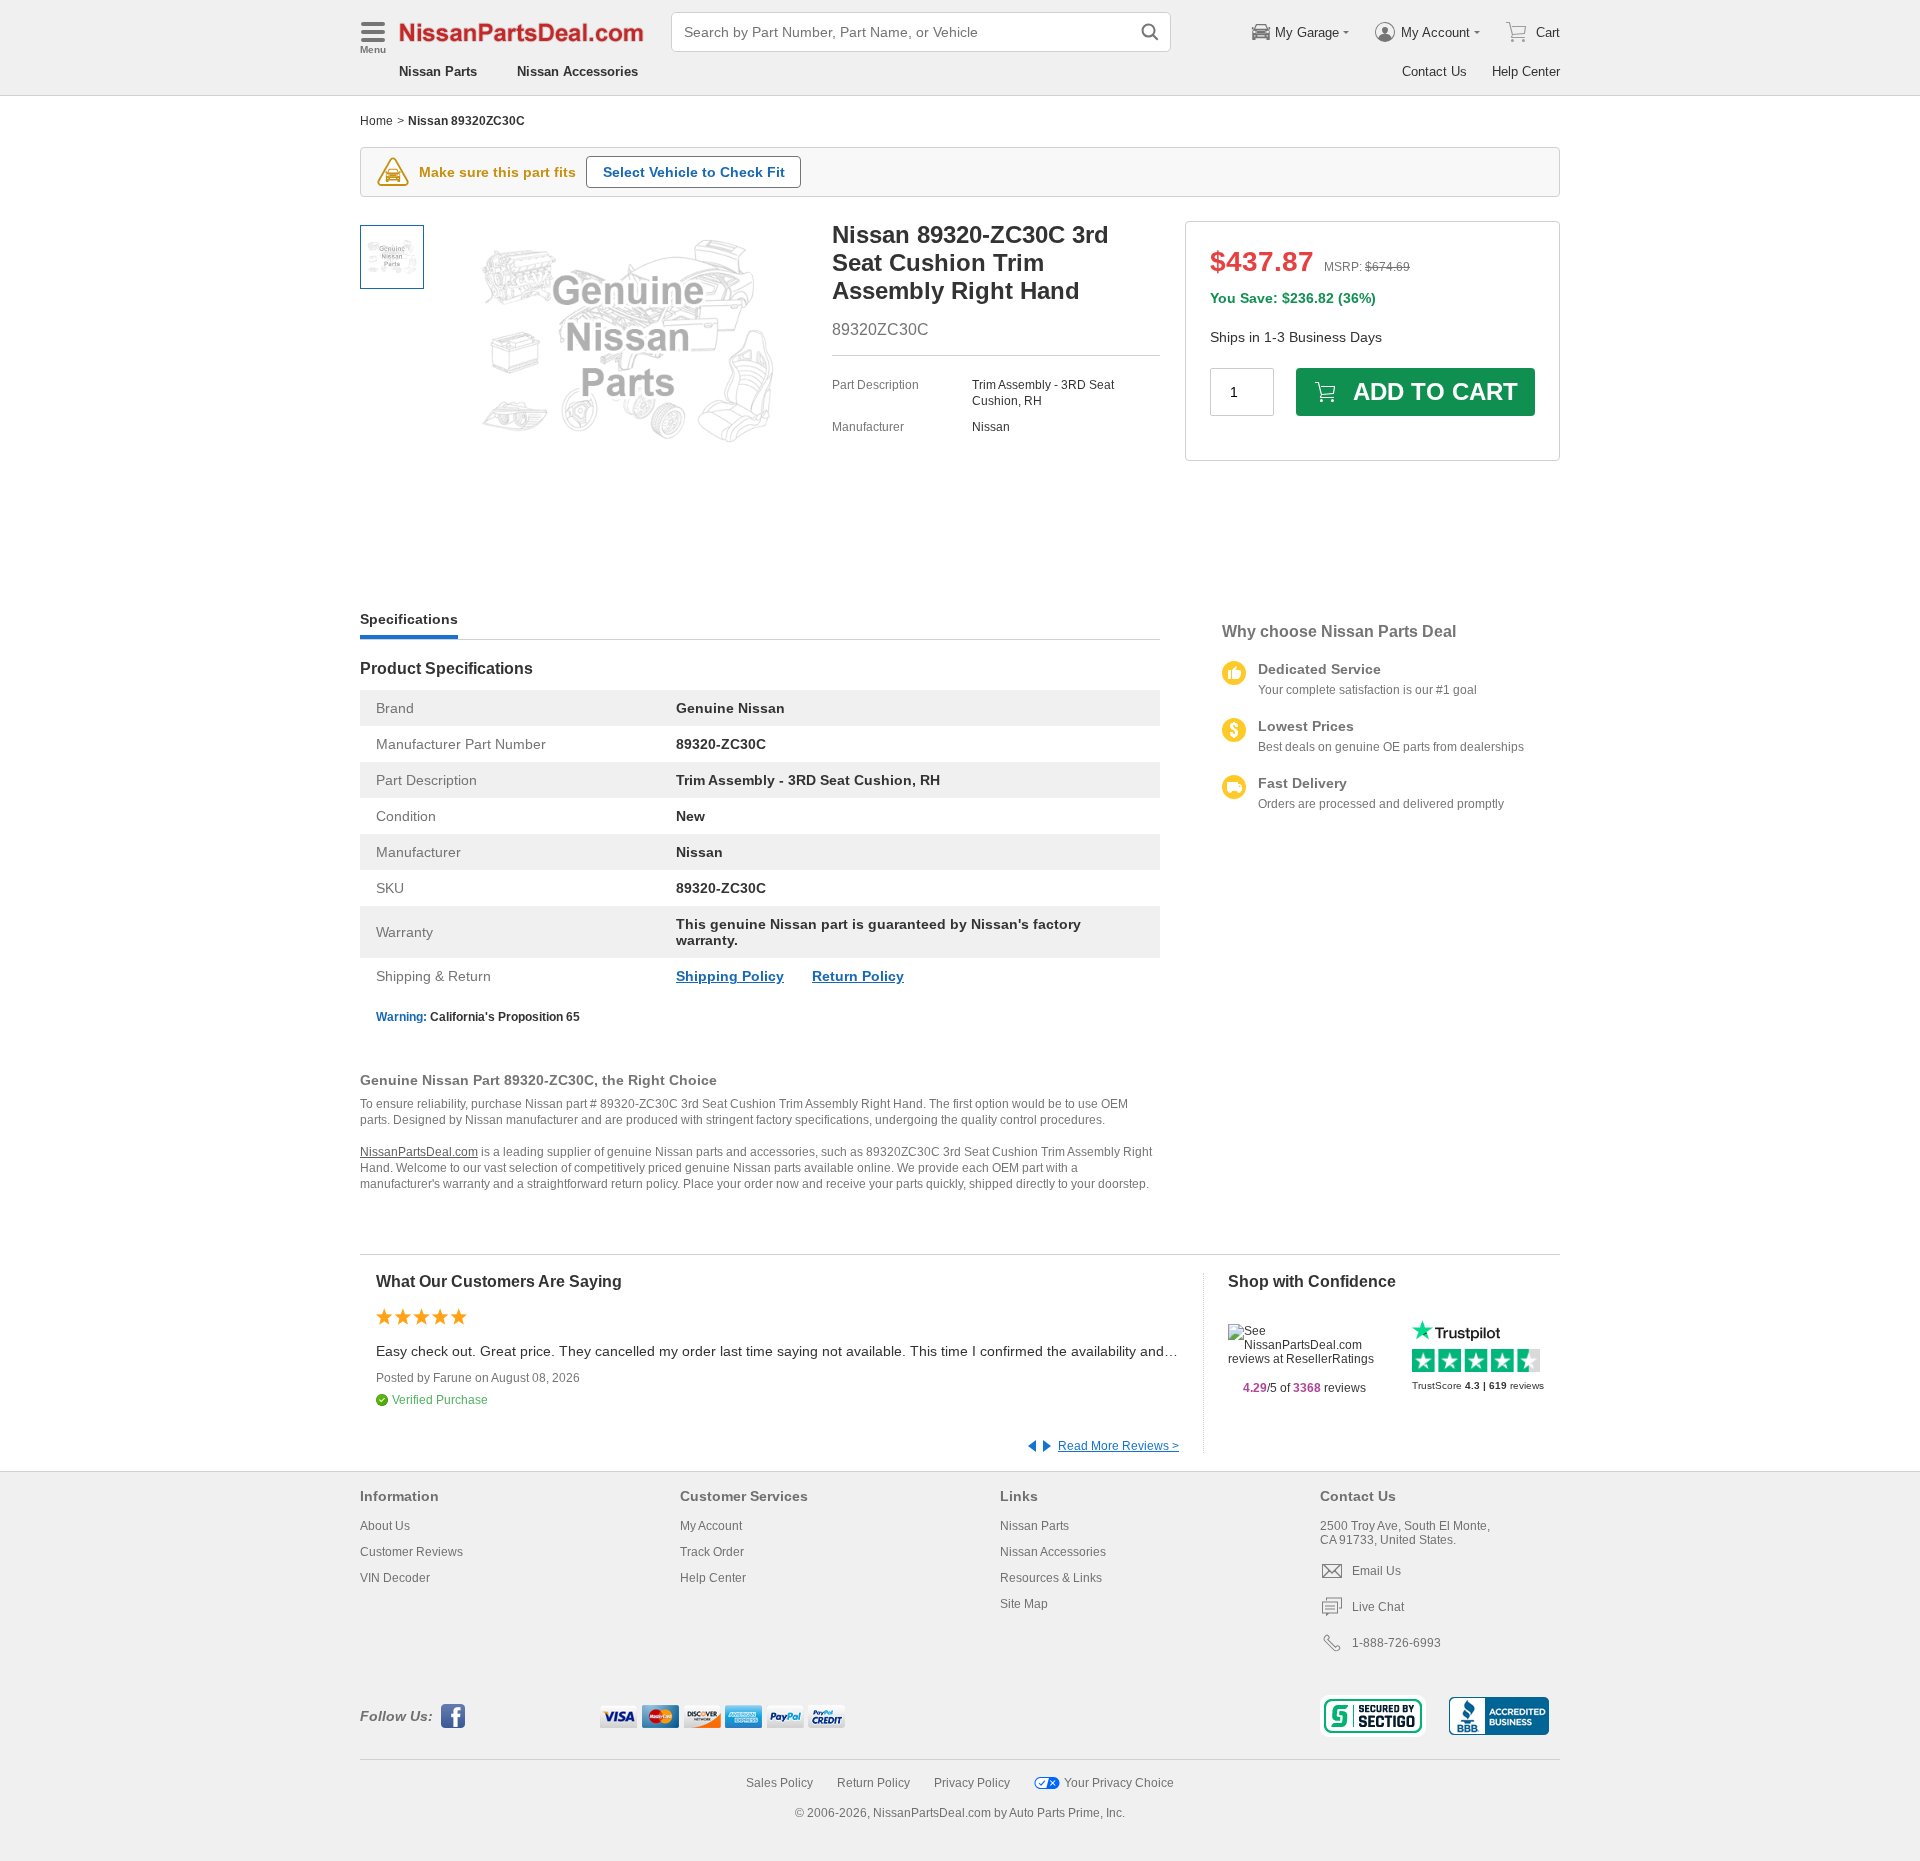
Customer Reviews (411, 1552)
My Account (711, 1526)
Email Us (1376, 1571)
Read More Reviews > (1118, 1446)
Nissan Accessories (577, 71)
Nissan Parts (438, 71)
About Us (385, 1526)
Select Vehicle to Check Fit (694, 172)
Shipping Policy (730, 976)
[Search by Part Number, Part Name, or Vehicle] (1150, 32)
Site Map (1024, 1604)
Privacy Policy (972, 1783)
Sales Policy (779, 1783)
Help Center (1526, 71)
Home (376, 121)
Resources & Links (1051, 1578)
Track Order (712, 1552)
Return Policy (858, 976)
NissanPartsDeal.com (419, 1152)
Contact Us (1434, 71)
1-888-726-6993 (1396, 1643)
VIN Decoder (395, 1578)
